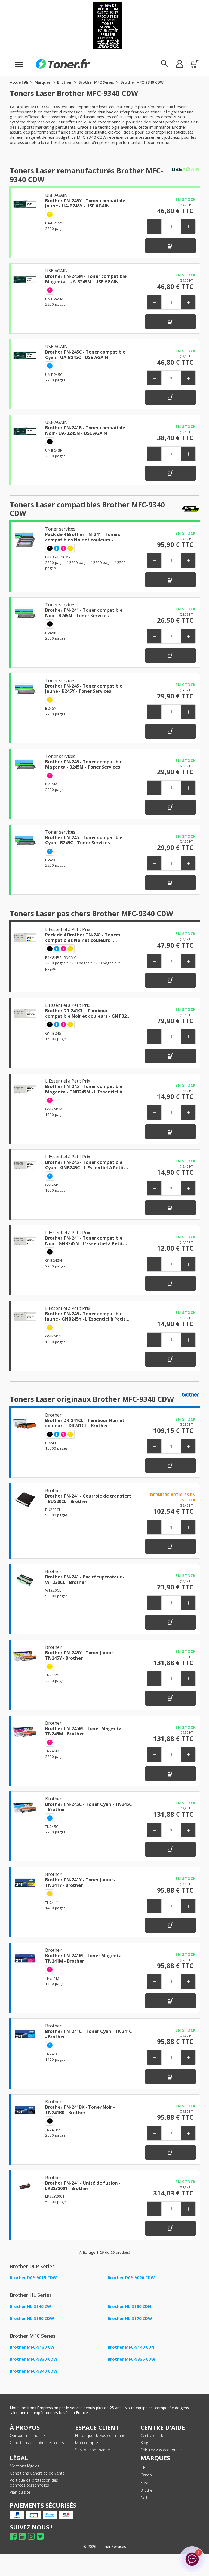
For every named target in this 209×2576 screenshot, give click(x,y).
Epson (146, 2483)
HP (143, 2467)
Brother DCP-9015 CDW (33, 2277)
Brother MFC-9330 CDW (33, 2359)
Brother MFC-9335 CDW (131, 2359)
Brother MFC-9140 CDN (131, 2347)
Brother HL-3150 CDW (32, 2318)
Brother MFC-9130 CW (32, 2347)
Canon (146, 2475)
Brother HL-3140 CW (30, 2306)
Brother (147, 2490)
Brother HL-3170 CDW (130, 2318)
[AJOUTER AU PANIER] (170, 246)
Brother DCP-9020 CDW (131, 2277)
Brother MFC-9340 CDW (33, 2371)
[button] (179, 64)
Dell (144, 2498)
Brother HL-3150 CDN (130, 2306)
